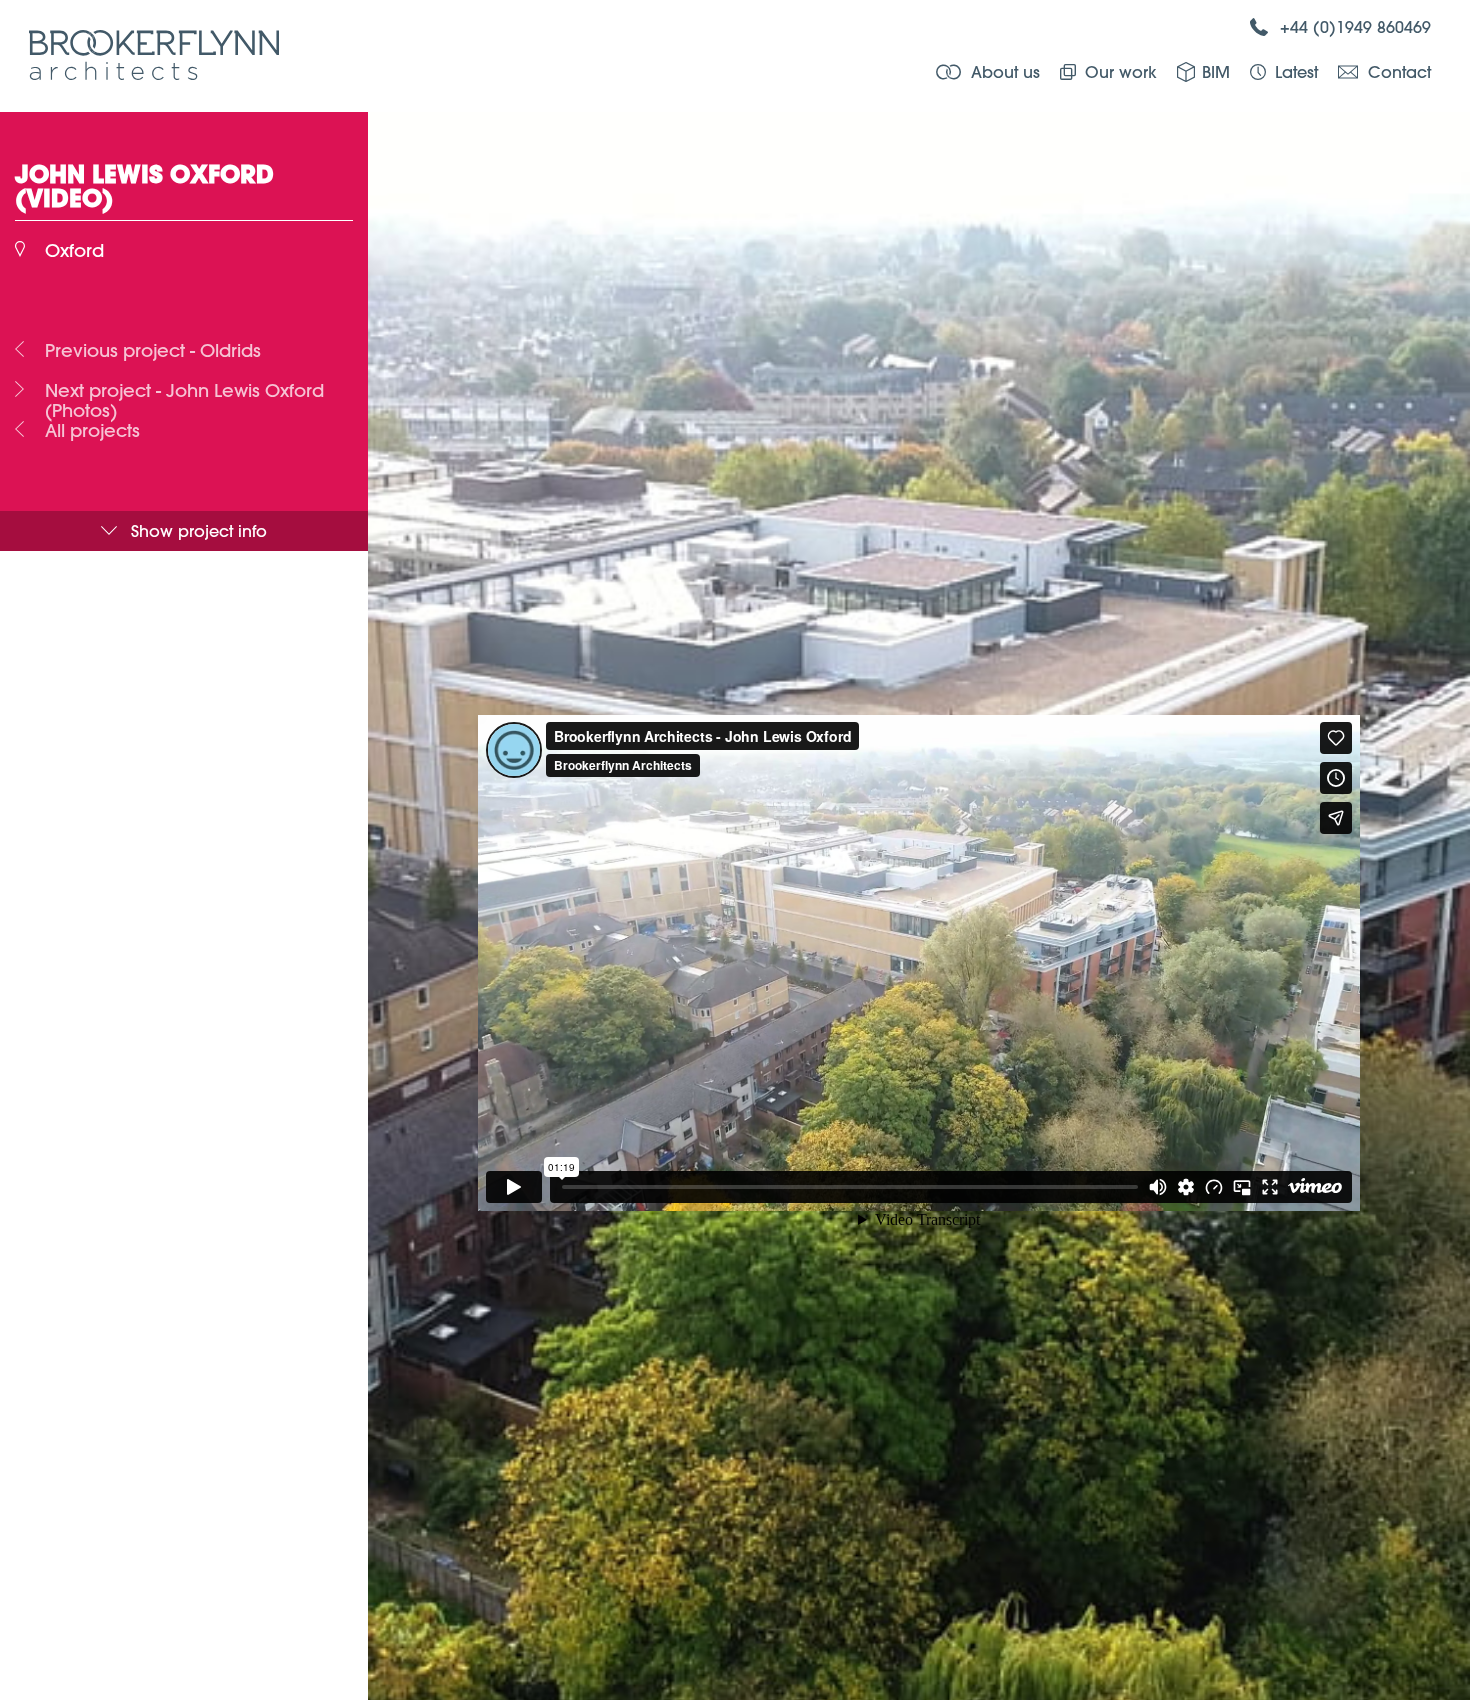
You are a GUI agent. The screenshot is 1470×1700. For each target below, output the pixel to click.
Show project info (199, 530)
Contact (1399, 71)
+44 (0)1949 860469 (1355, 26)
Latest (1296, 71)
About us (1005, 71)
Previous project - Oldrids (153, 351)
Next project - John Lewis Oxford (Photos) (184, 391)
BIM (1216, 71)
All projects (92, 431)
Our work (1121, 71)
